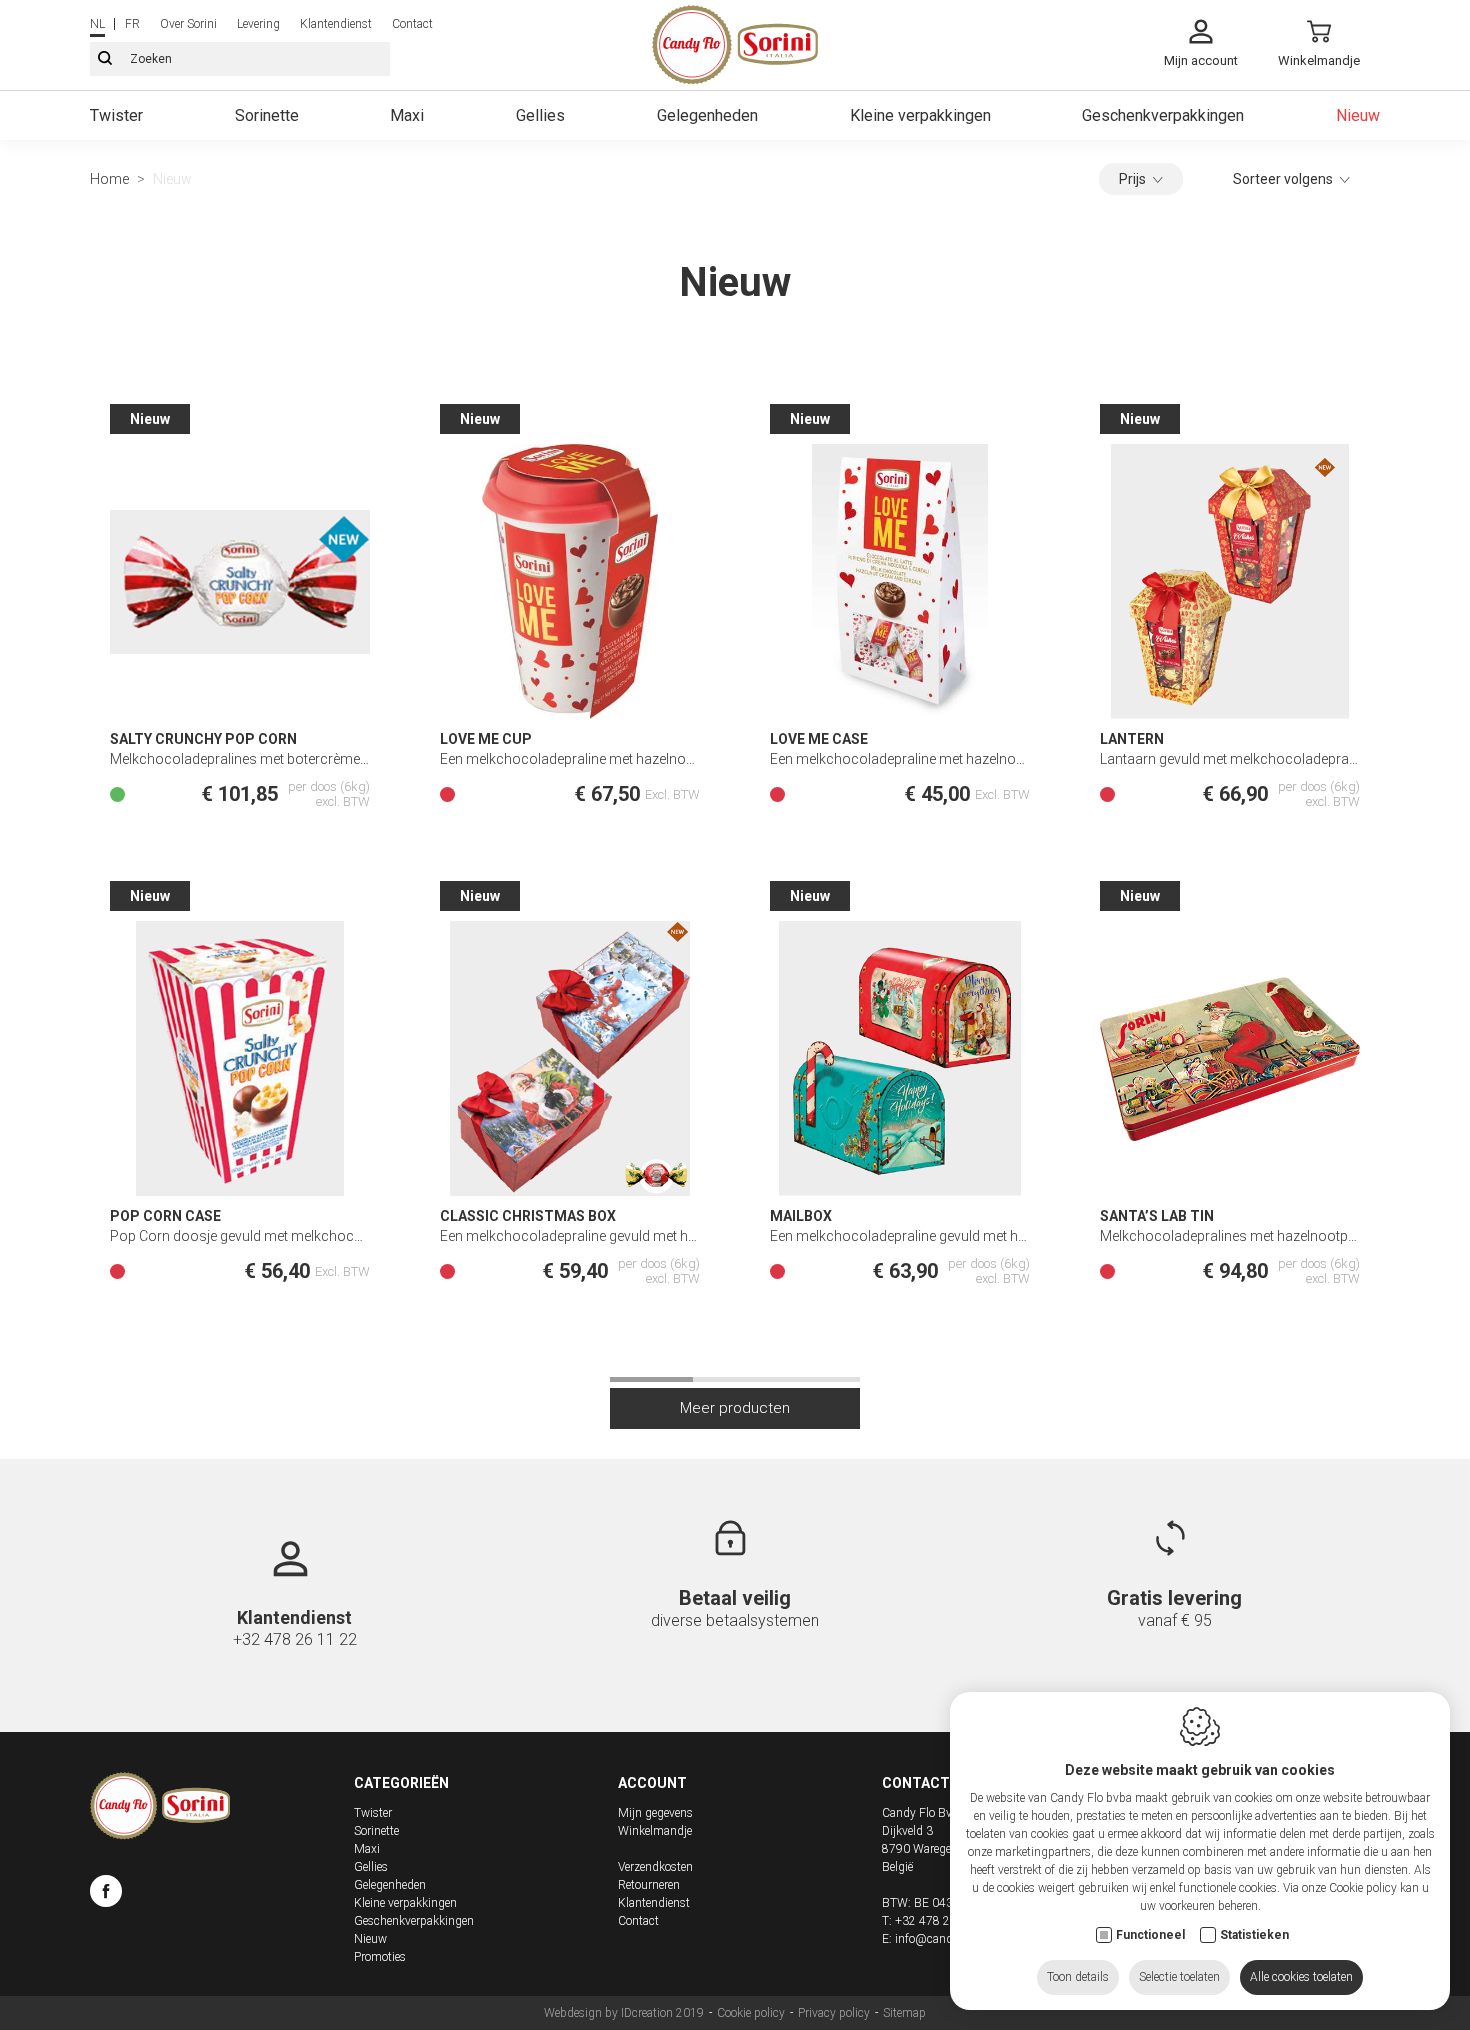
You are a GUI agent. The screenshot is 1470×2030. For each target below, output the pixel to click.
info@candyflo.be (940, 1939)
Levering (258, 24)
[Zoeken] (105, 59)
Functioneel (1150, 1935)
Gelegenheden (707, 115)
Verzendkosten (655, 1867)
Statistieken (1254, 1935)
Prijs (1132, 179)
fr (132, 24)
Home (109, 179)
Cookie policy (751, 2013)
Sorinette (267, 115)
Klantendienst (336, 24)
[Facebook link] (106, 1894)
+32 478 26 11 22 (295, 1639)
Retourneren (649, 1885)
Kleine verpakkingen (920, 115)
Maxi (407, 115)
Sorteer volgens (1283, 179)
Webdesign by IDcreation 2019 (624, 2013)
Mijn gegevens (655, 1813)
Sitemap (904, 2013)
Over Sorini (188, 24)
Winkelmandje (655, 1831)
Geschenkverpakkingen (1163, 115)
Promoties (380, 1957)
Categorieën (401, 1783)
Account (652, 1783)
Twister (116, 115)
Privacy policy (834, 2013)
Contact (412, 24)
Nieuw (1358, 115)
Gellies (540, 115)
